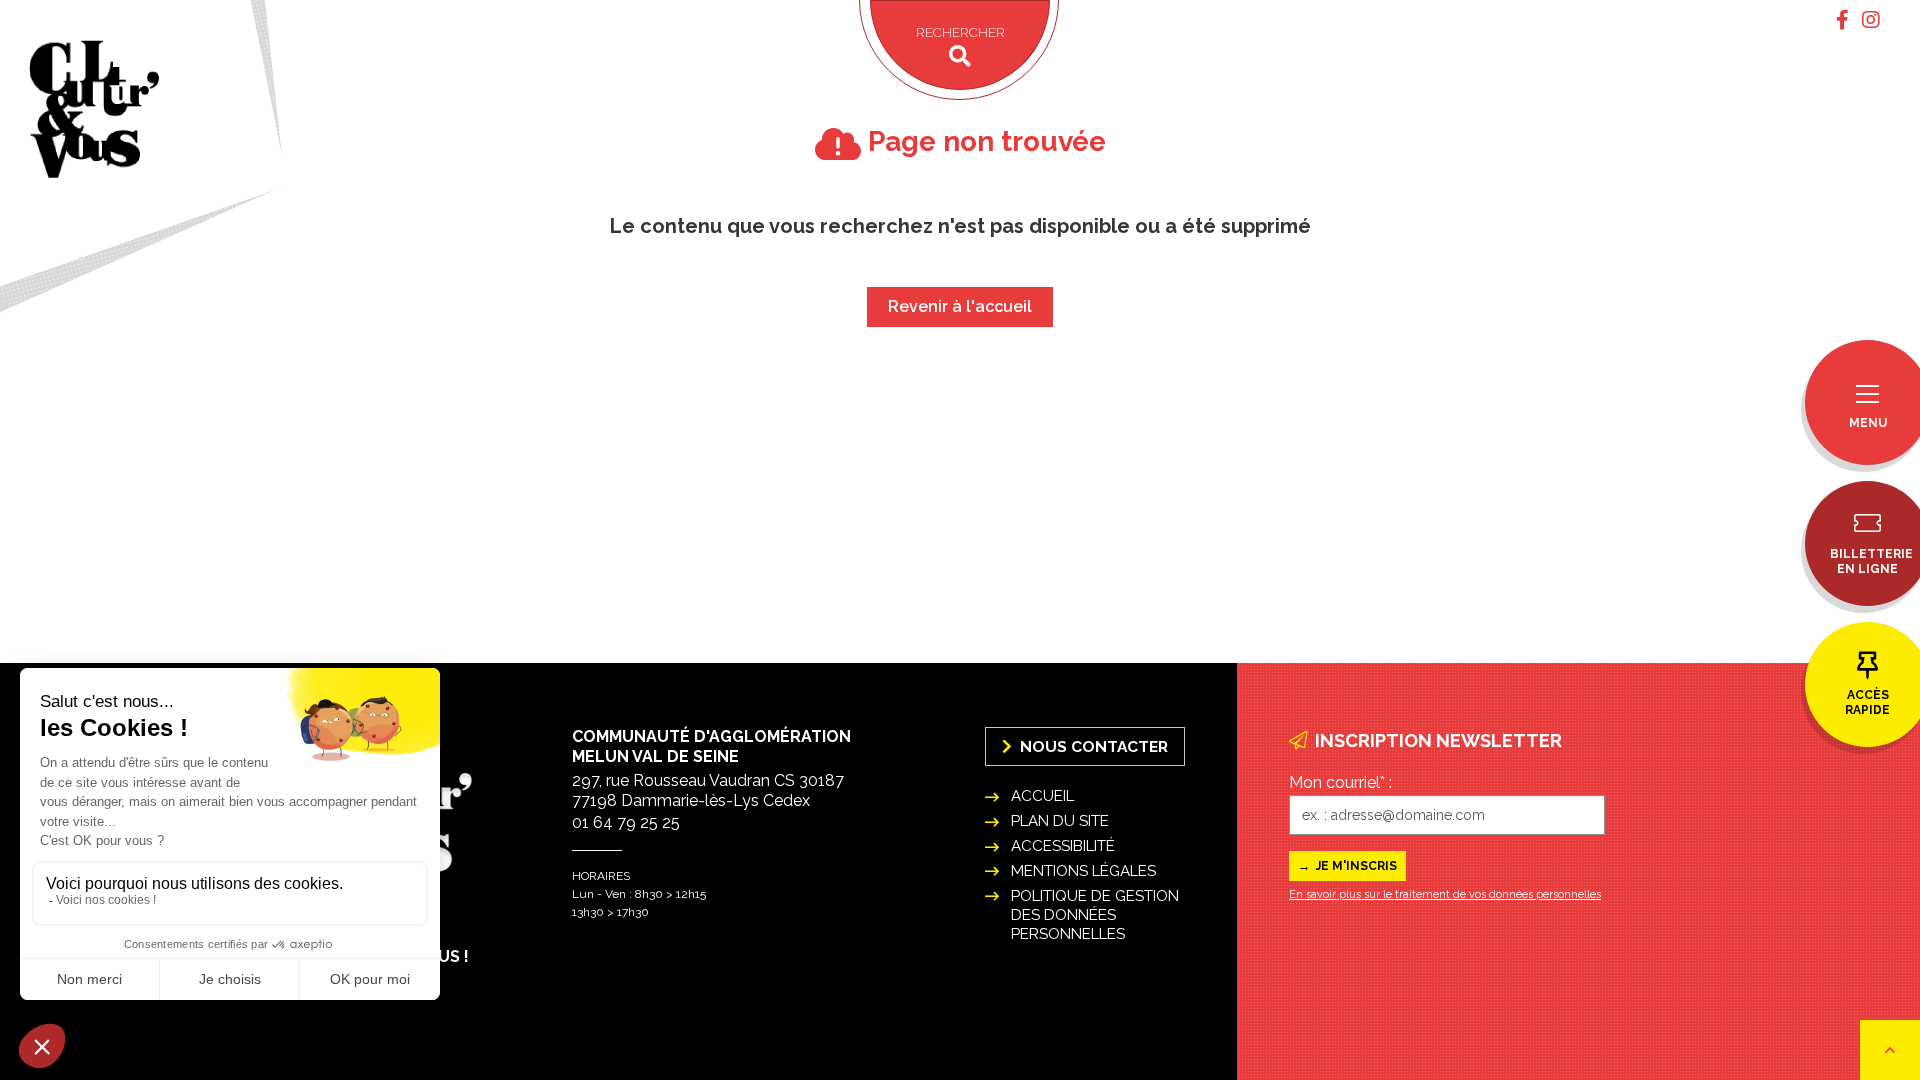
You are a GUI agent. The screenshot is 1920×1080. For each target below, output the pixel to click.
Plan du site (1060, 821)
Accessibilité (1063, 846)
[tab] (1842, 20)
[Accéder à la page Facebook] (1842, 20)
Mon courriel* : (1340, 782)
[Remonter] (1890, 1050)
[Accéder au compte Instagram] (1871, 20)
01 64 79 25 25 (626, 822)
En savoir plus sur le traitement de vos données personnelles (1445, 894)
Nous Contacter (1092, 746)
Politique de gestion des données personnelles (1095, 915)
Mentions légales (1083, 871)
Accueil (1042, 796)
